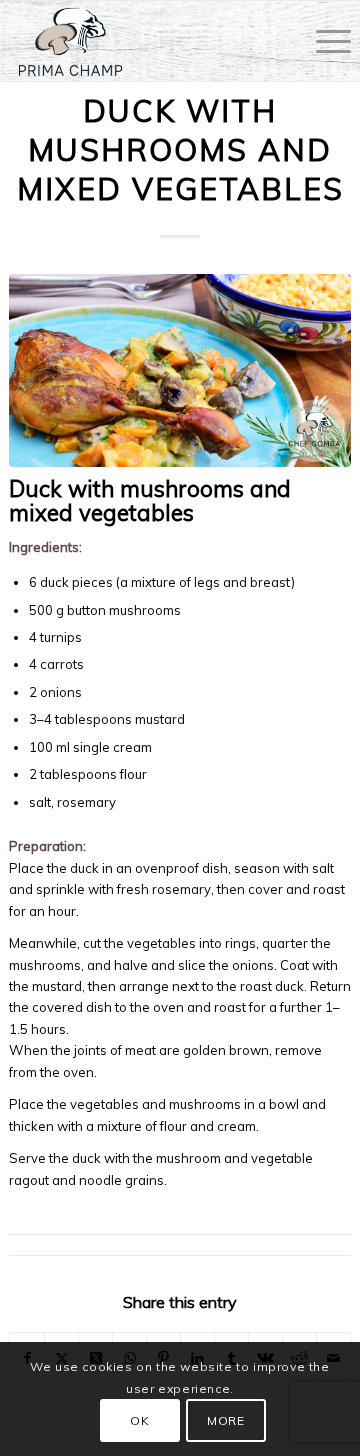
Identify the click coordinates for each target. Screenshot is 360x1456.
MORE (225, 1420)
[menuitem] (323, 41)
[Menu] (323, 41)
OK (139, 1420)
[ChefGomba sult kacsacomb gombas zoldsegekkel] (180, 370)
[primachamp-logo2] (146, 41)
